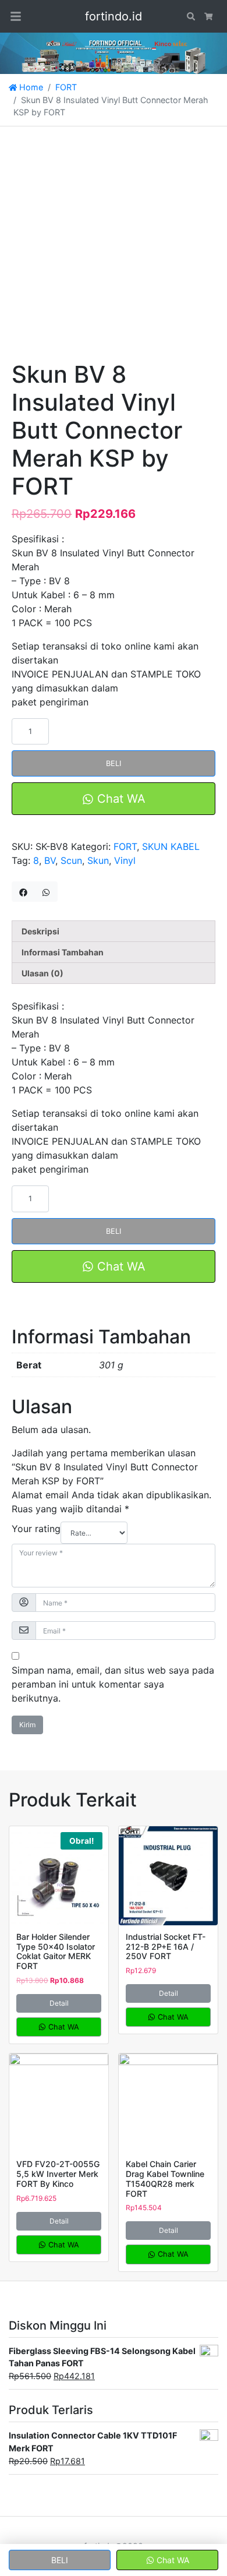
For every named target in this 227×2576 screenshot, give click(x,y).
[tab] (114, 931)
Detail (59, 2003)
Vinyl (125, 860)
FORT (66, 87)
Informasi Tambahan (63, 952)
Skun (98, 860)
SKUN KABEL (171, 846)
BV (50, 860)
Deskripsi (40, 931)
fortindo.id (114, 16)
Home (30, 87)
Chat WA (120, 799)
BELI (114, 763)
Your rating (36, 1529)
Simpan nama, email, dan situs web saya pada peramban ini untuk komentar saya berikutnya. (113, 1684)
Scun (71, 860)
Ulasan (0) (42, 973)
